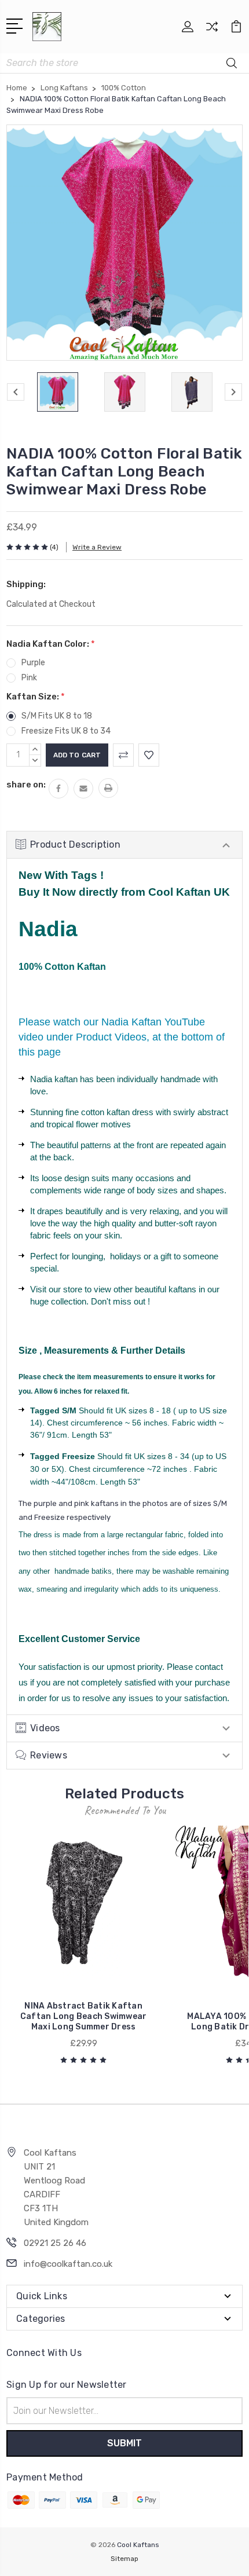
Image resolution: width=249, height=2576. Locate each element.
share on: (26, 785)
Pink (29, 678)
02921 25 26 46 (55, 2243)
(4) (54, 547)
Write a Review (97, 547)
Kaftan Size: (36, 697)
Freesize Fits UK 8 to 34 (66, 731)
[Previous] (16, 392)
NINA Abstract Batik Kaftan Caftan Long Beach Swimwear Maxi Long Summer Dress (84, 2016)
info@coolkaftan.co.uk (68, 2264)
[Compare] (212, 30)
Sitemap (124, 2559)
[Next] (233, 392)
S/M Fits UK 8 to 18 (57, 716)
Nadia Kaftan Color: (51, 644)
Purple (33, 663)
